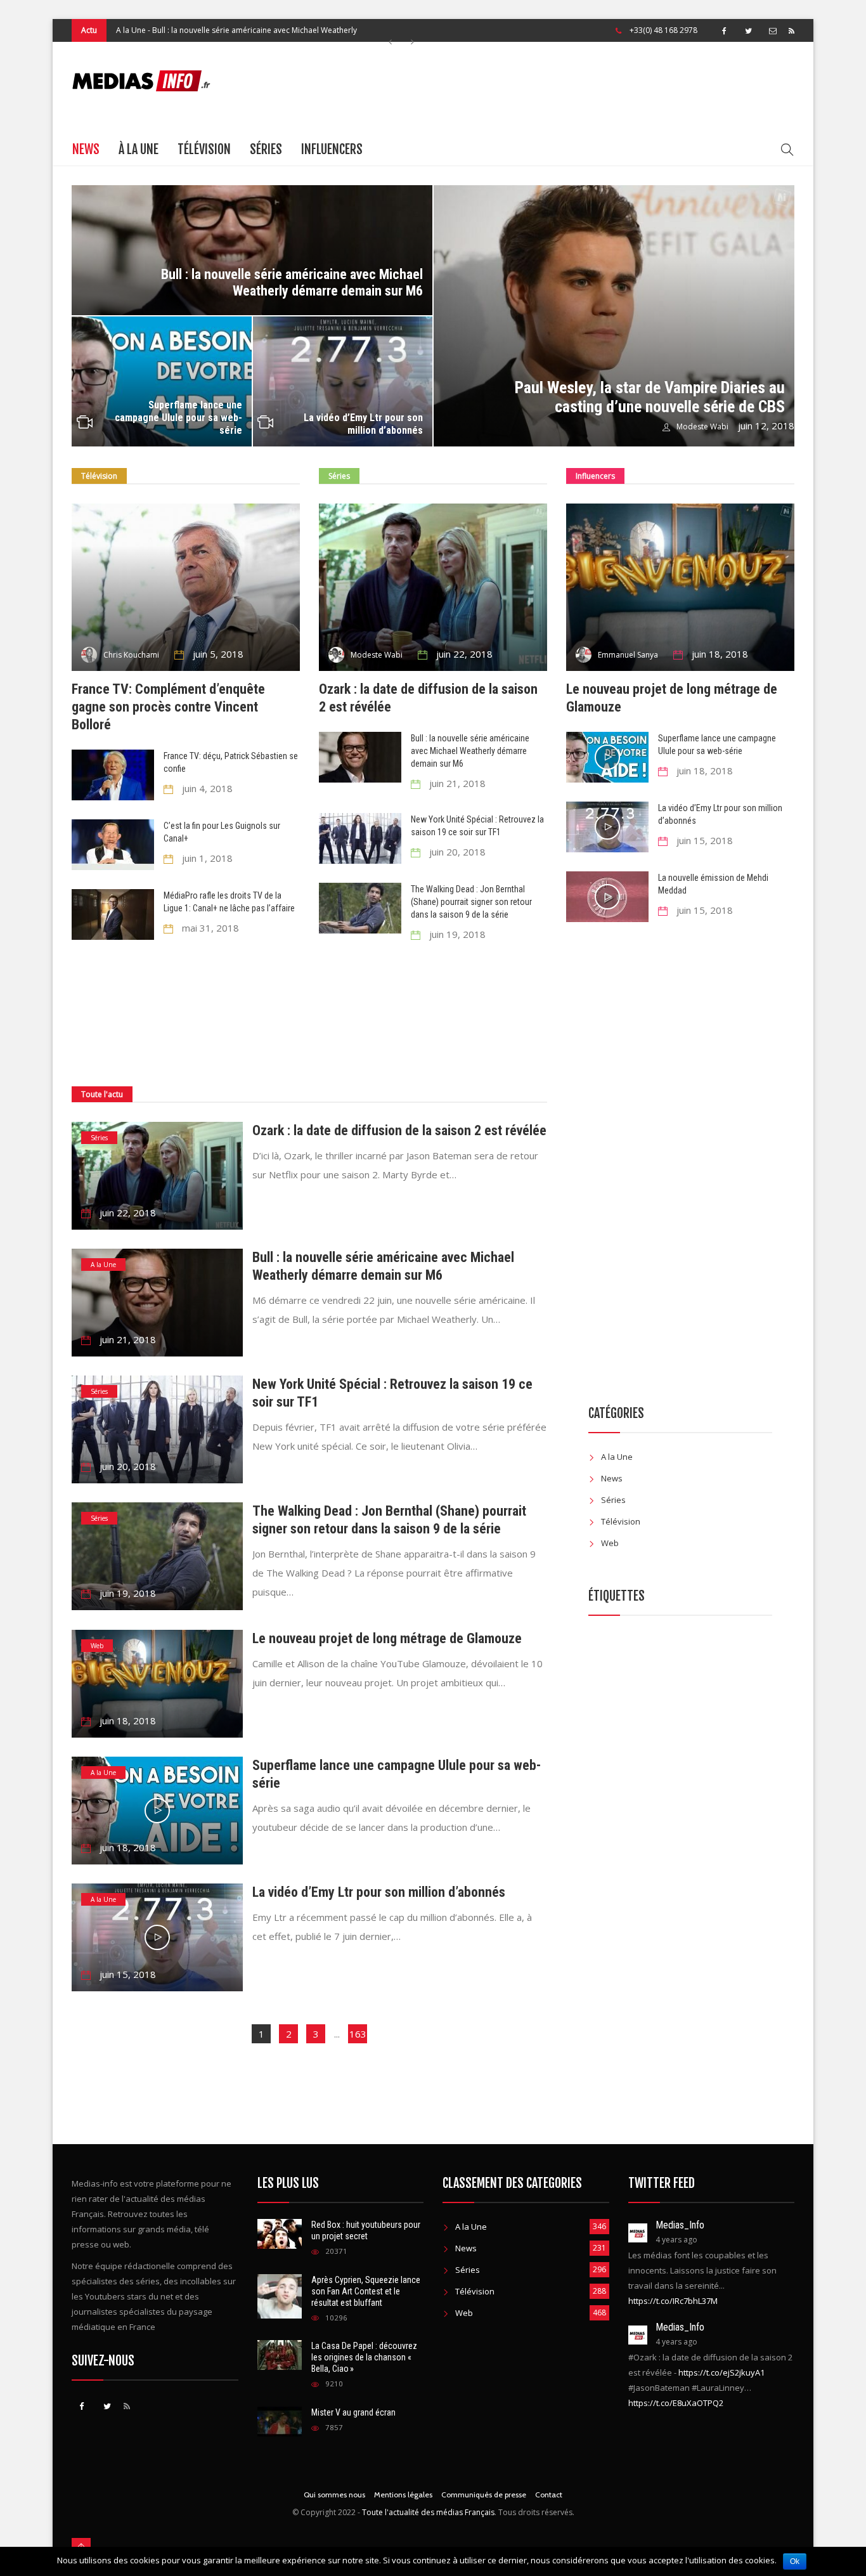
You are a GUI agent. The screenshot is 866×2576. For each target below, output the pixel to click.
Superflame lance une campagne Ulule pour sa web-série (178, 418)
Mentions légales (403, 2495)
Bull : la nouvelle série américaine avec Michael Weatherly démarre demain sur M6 (292, 283)
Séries (127, 30)
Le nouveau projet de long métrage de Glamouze (387, 1638)
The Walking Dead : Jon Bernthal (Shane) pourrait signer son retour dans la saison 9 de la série (471, 902)
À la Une (139, 149)
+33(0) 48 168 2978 (663, 30)
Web (97, 1646)
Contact (549, 2495)
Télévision (204, 149)
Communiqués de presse (484, 2495)
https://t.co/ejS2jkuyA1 (721, 2372)
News (86, 149)
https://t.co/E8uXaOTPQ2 (676, 2403)
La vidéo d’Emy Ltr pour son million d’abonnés (363, 424)
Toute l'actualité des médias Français (428, 2512)
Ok (795, 2561)
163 (358, 2034)
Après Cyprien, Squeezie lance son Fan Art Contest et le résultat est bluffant (366, 2291)
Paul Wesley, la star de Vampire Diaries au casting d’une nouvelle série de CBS (650, 397)
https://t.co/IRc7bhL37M (673, 2301)
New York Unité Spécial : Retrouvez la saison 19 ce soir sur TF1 (255, 30)
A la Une (103, 1265)
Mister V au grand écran (353, 2412)
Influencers (332, 149)
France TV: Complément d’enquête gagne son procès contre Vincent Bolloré (168, 707)
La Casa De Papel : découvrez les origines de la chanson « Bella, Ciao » (364, 2357)
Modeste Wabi (702, 426)
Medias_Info (680, 2225)
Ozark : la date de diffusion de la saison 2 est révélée (399, 1130)
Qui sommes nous (334, 2495)
